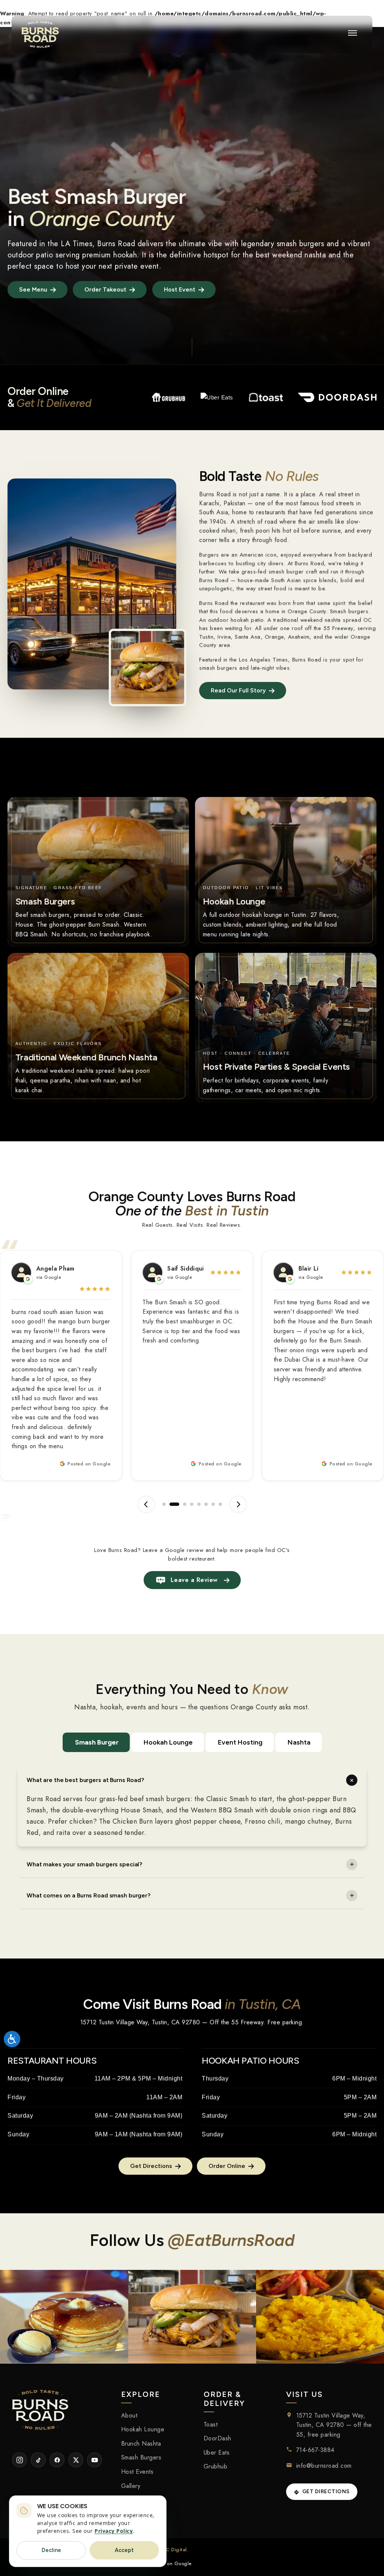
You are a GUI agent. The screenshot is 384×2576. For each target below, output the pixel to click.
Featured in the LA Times (50, 244)
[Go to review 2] (171, 1504)
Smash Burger (97, 1742)
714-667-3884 (315, 2450)
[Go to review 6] (206, 1504)
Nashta (299, 1742)
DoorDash (217, 2438)
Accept (124, 2550)
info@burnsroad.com (324, 2466)
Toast (211, 2424)
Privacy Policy (114, 2531)
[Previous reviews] (146, 1504)
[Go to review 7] (213, 1504)
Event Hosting (240, 1742)
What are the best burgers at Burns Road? (85, 1780)
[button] (352, 33)
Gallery (131, 2486)
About (129, 2415)
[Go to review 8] (220, 1504)
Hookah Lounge (168, 1742)
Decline (51, 2550)
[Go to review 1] (164, 1504)
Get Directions (326, 2492)
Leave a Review (194, 1580)
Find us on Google (170, 2563)
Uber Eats (217, 2453)
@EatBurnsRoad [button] (231, 2240)
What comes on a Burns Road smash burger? (88, 1895)
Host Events (137, 2472)
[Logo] (40, 34)
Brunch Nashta (141, 2444)
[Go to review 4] (192, 1504)
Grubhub (216, 2466)
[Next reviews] (238, 1504)
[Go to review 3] (181, 1504)
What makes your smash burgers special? (84, 1864)
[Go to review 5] (199, 1504)
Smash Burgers (141, 2457)
